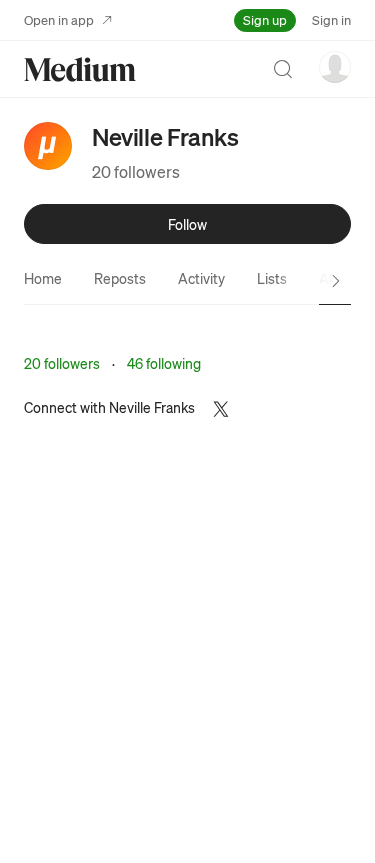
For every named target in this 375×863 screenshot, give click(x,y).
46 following (164, 363)
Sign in (331, 19)
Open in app (59, 19)
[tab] (43, 278)
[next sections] (336, 281)
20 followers (136, 171)
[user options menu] (335, 67)
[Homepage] (80, 69)
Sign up (265, 19)
